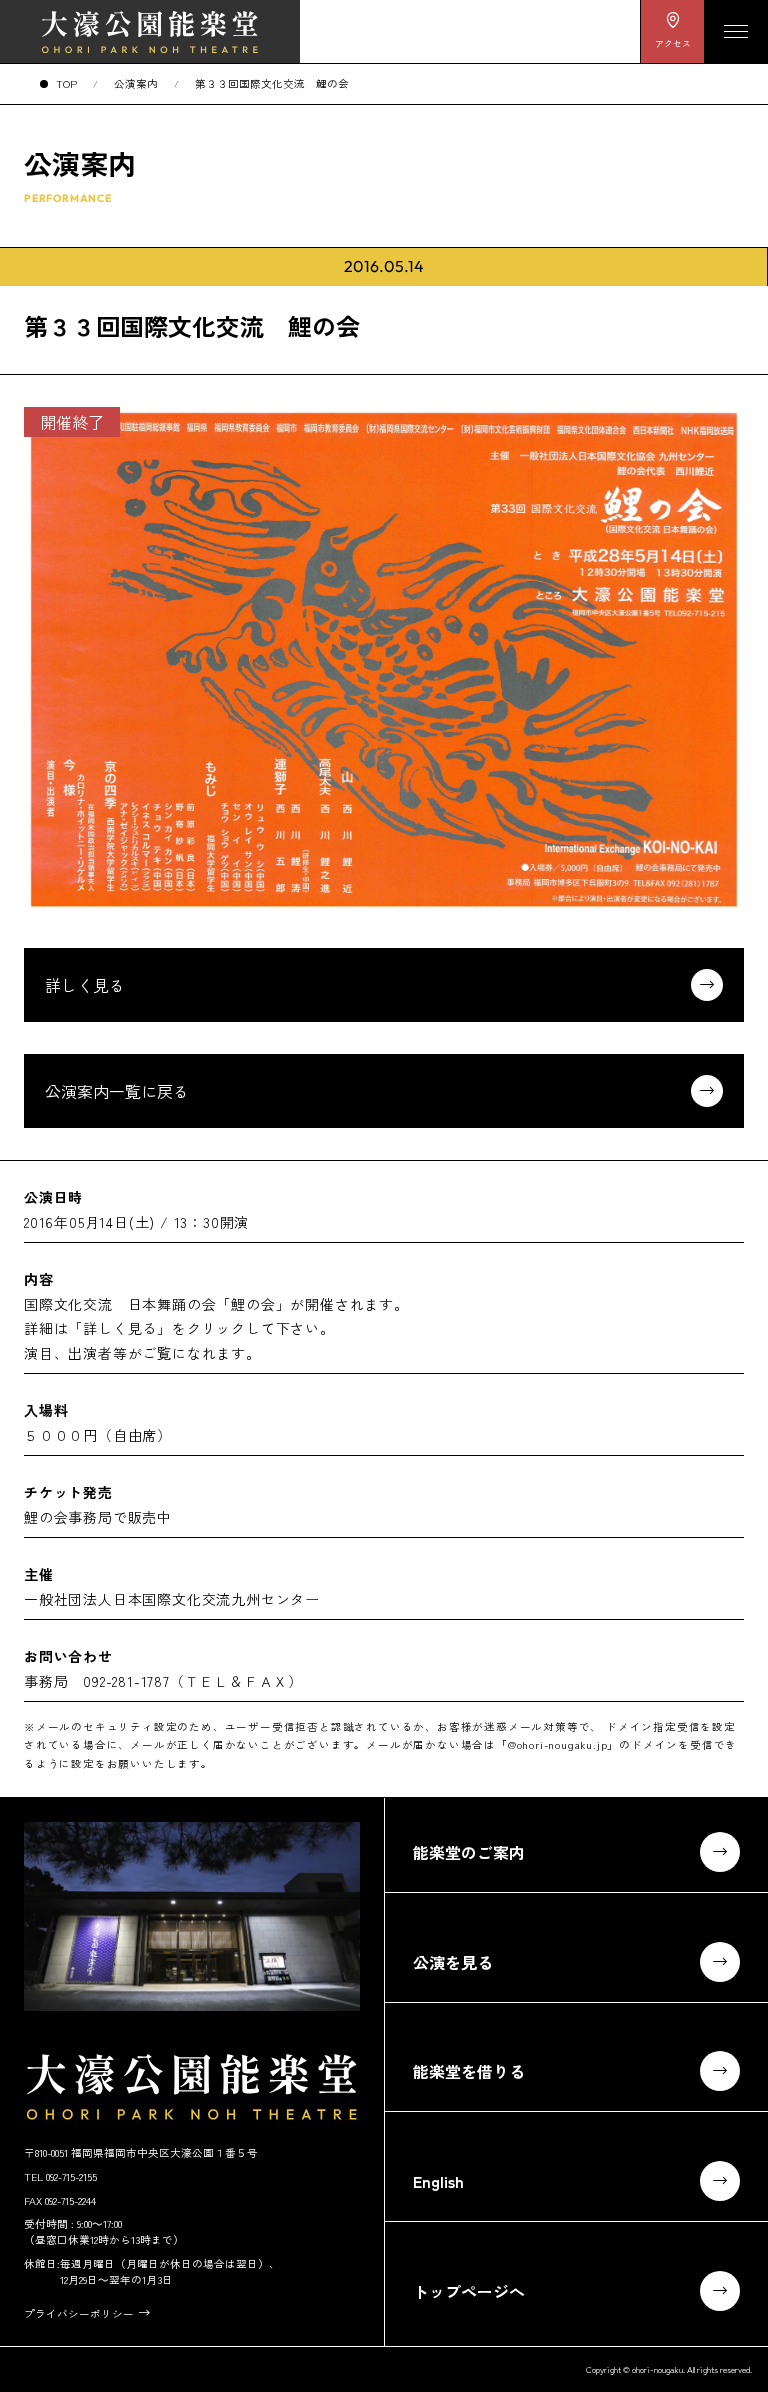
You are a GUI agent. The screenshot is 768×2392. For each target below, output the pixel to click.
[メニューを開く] (736, 31)
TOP (66, 83)
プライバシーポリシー (79, 2313)
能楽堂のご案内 (469, 1852)
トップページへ (469, 2291)
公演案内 (136, 83)
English (438, 2181)
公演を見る (453, 1962)
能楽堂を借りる (469, 2071)
